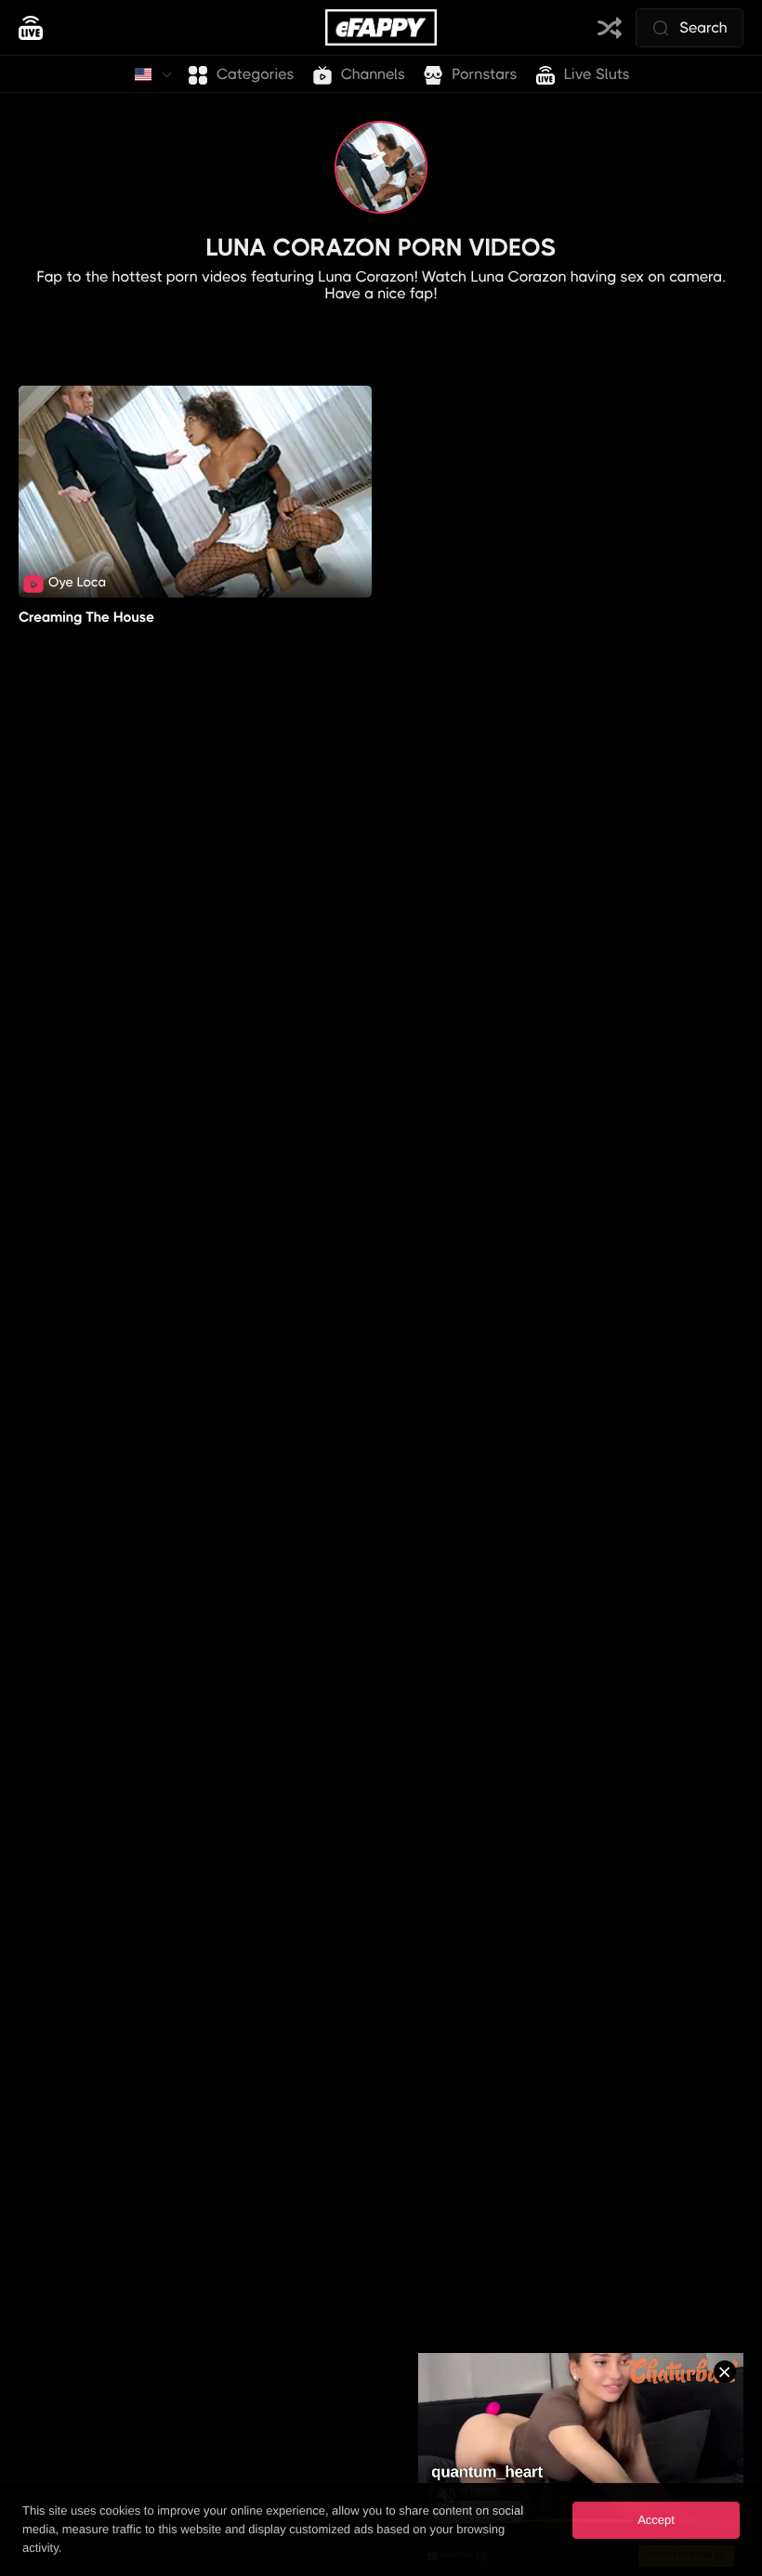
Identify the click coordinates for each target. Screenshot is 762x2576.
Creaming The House (86, 617)
